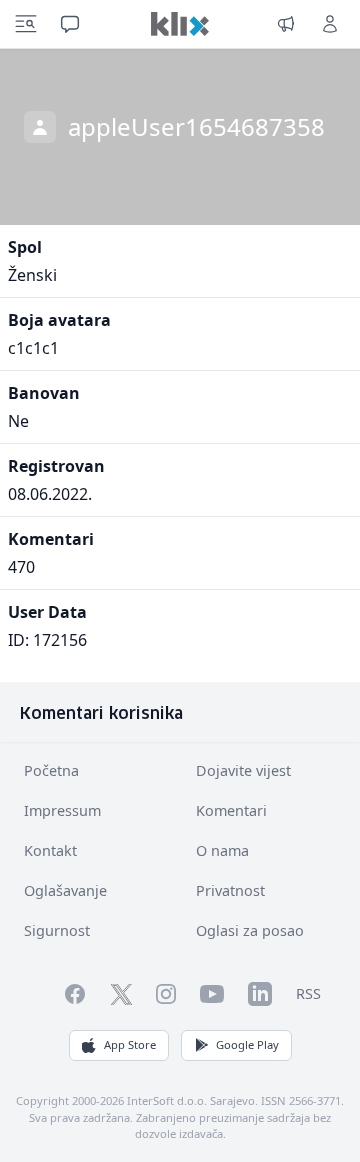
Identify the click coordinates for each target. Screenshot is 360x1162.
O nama (222, 850)
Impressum (62, 810)
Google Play (247, 1044)
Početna (51, 770)
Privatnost (230, 890)
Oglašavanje (65, 890)
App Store (130, 1044)
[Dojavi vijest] (286, 24)
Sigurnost (57, 930)
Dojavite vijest (243, 770)
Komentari (231, 810)
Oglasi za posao (250, 930)
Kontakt (50, 850)
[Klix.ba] (180, 24)
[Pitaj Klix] (70, 24)
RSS (308, 993)
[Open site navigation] (26, 24)
